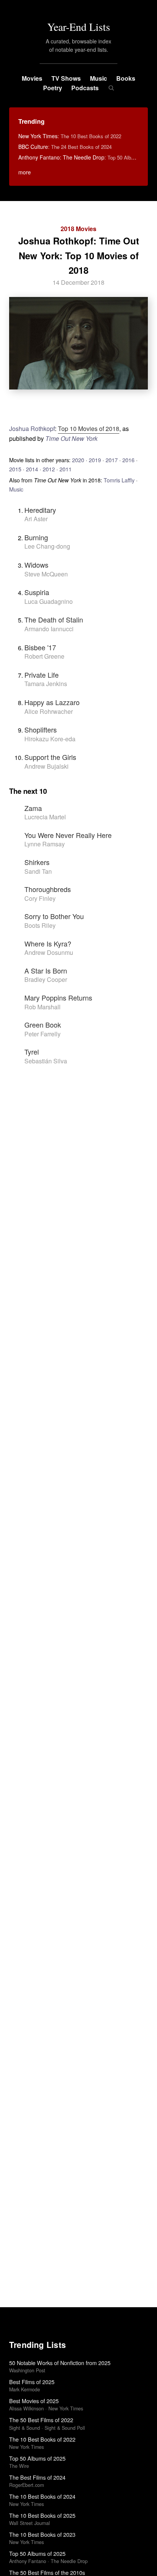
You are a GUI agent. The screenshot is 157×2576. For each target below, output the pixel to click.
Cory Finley (40, 898)
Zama (33, 808)
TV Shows (66, 78)
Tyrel (32, 1052)
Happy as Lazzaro (52, 702)
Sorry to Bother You (54, 916)
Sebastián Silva (46, 1061)
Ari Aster (36, 519)
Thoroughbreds (48, 889)
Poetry (53, 88)
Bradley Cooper (46, 979)
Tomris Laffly (119, 480)
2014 (32, 469)
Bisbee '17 (40, 647)
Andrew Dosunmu (49, 952)
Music (99, 78)
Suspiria (37, 592)
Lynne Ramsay (45, 844)
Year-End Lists (79, 27)
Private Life (42, 675)
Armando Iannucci (49, 629)
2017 (112, 460)
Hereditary (40, 510)
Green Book (43, 1025)
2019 (95, 460)
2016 (128, 460)
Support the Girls (50, 757)
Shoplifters (41, 729)
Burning (36, 537)
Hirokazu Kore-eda (50, 739)
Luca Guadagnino (49, 601)
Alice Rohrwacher (49, 711)
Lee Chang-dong (47, 546)
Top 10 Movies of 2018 (89, 429)
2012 (49, 469)
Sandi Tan (38, 871)
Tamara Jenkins (46, 684)
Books (126, 78)
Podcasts (85, 88)
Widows (36, 565)
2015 (15, 469)
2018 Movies (78, 229)
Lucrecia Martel (45, 817)
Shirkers (37, 862)
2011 (66, 469)
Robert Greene (44, 656)
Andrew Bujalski (46, 766)
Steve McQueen (46, 574)
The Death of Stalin (54, 619)
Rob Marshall (42, 1007)
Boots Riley (40, 925)
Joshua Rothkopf (32, 429)
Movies (32, 78)
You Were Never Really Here (68, 835)
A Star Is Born (46, 970)
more (25, 172)
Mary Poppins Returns (58, 998)
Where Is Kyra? (48, 943)
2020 (78, 460)
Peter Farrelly (42, 1034)
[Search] (111, 88)
